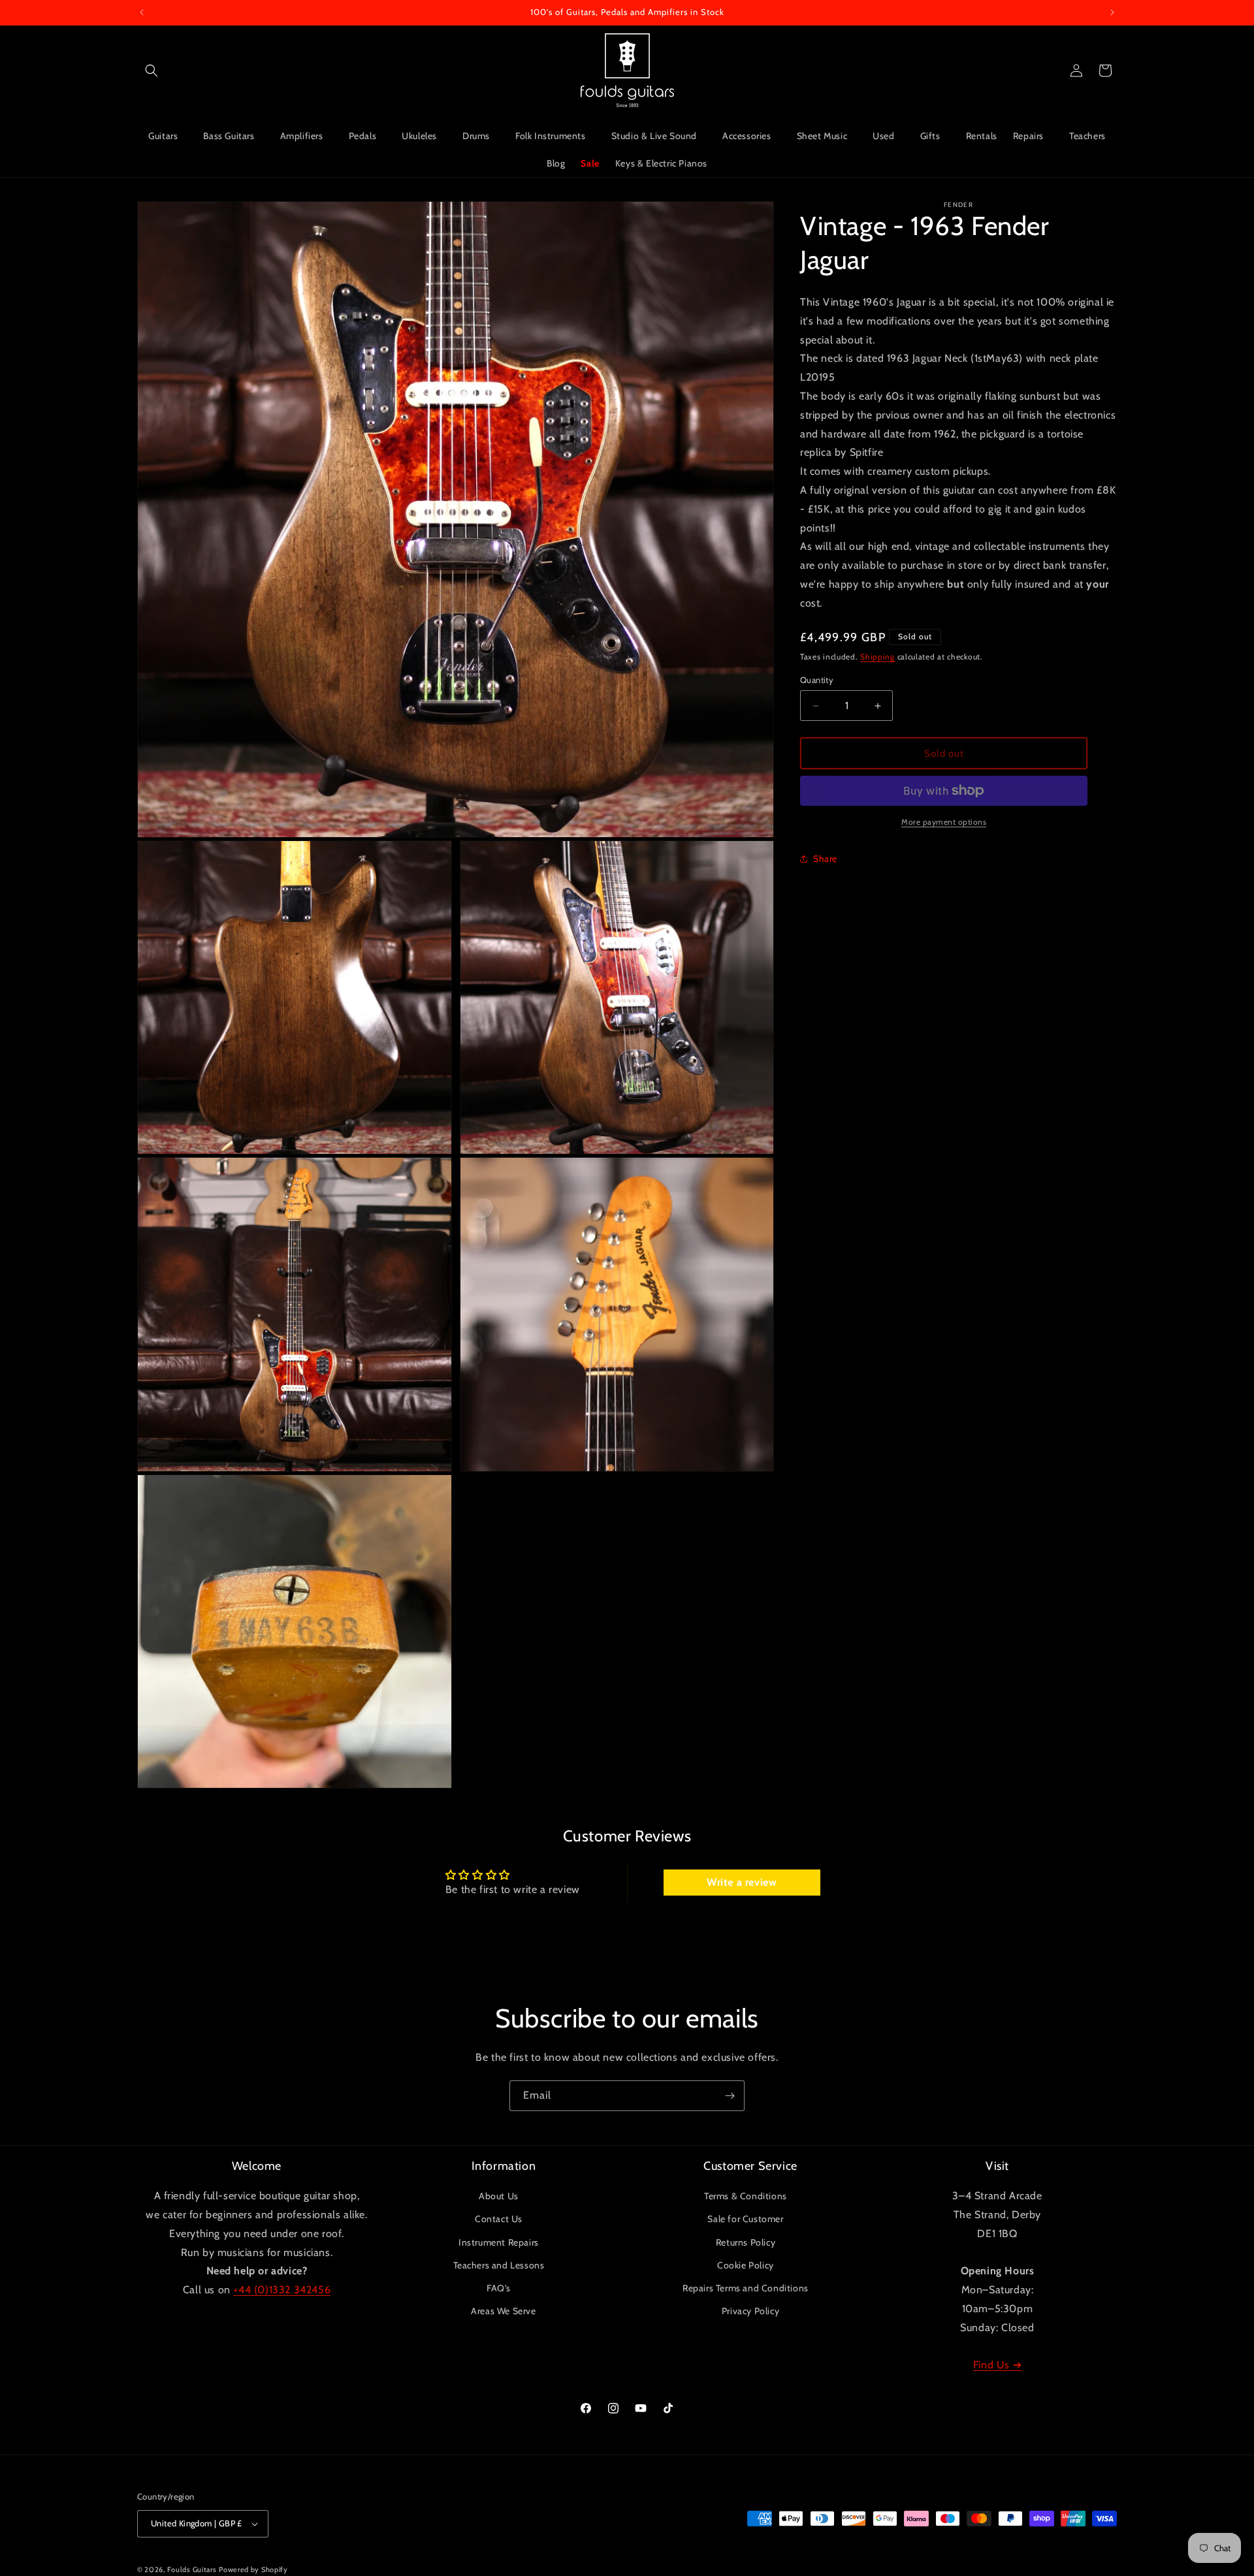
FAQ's (499, 2288)
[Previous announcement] (142, 12)
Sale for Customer (745, 2219)
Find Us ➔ (997, 2365)
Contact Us (499, 2219)
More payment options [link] (944, 822)
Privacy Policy (750, 2311)
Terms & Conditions (746, 2196)
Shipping (877, 657)
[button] (152, 71)
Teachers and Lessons (499, 2265)
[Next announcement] (1112, 12)
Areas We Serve (503, 2311)
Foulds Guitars (192, 2569)
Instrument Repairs (499, 2242)
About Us (499, 2196)
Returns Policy (746, 2242)
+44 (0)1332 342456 (282, 2290)
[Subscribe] (730, 2096)
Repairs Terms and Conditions (746, 2288)
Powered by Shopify (253, 2569)
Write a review (742, 1882)
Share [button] (825, 859)
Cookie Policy (746, 2265)
